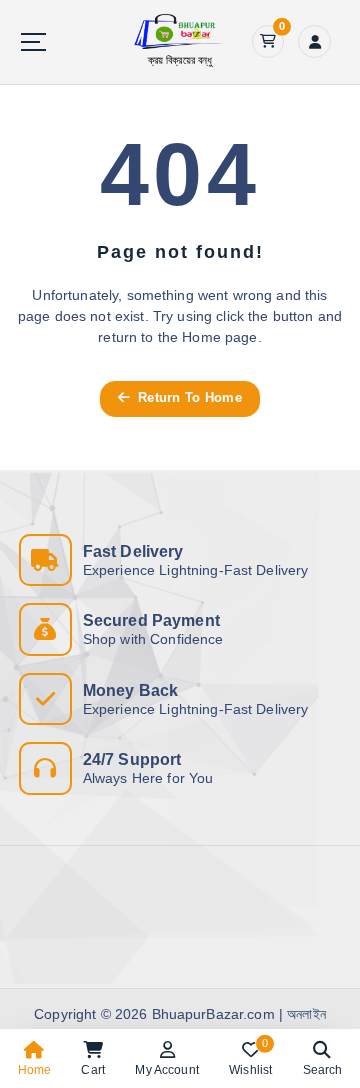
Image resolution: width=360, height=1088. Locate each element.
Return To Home (188, 397)
